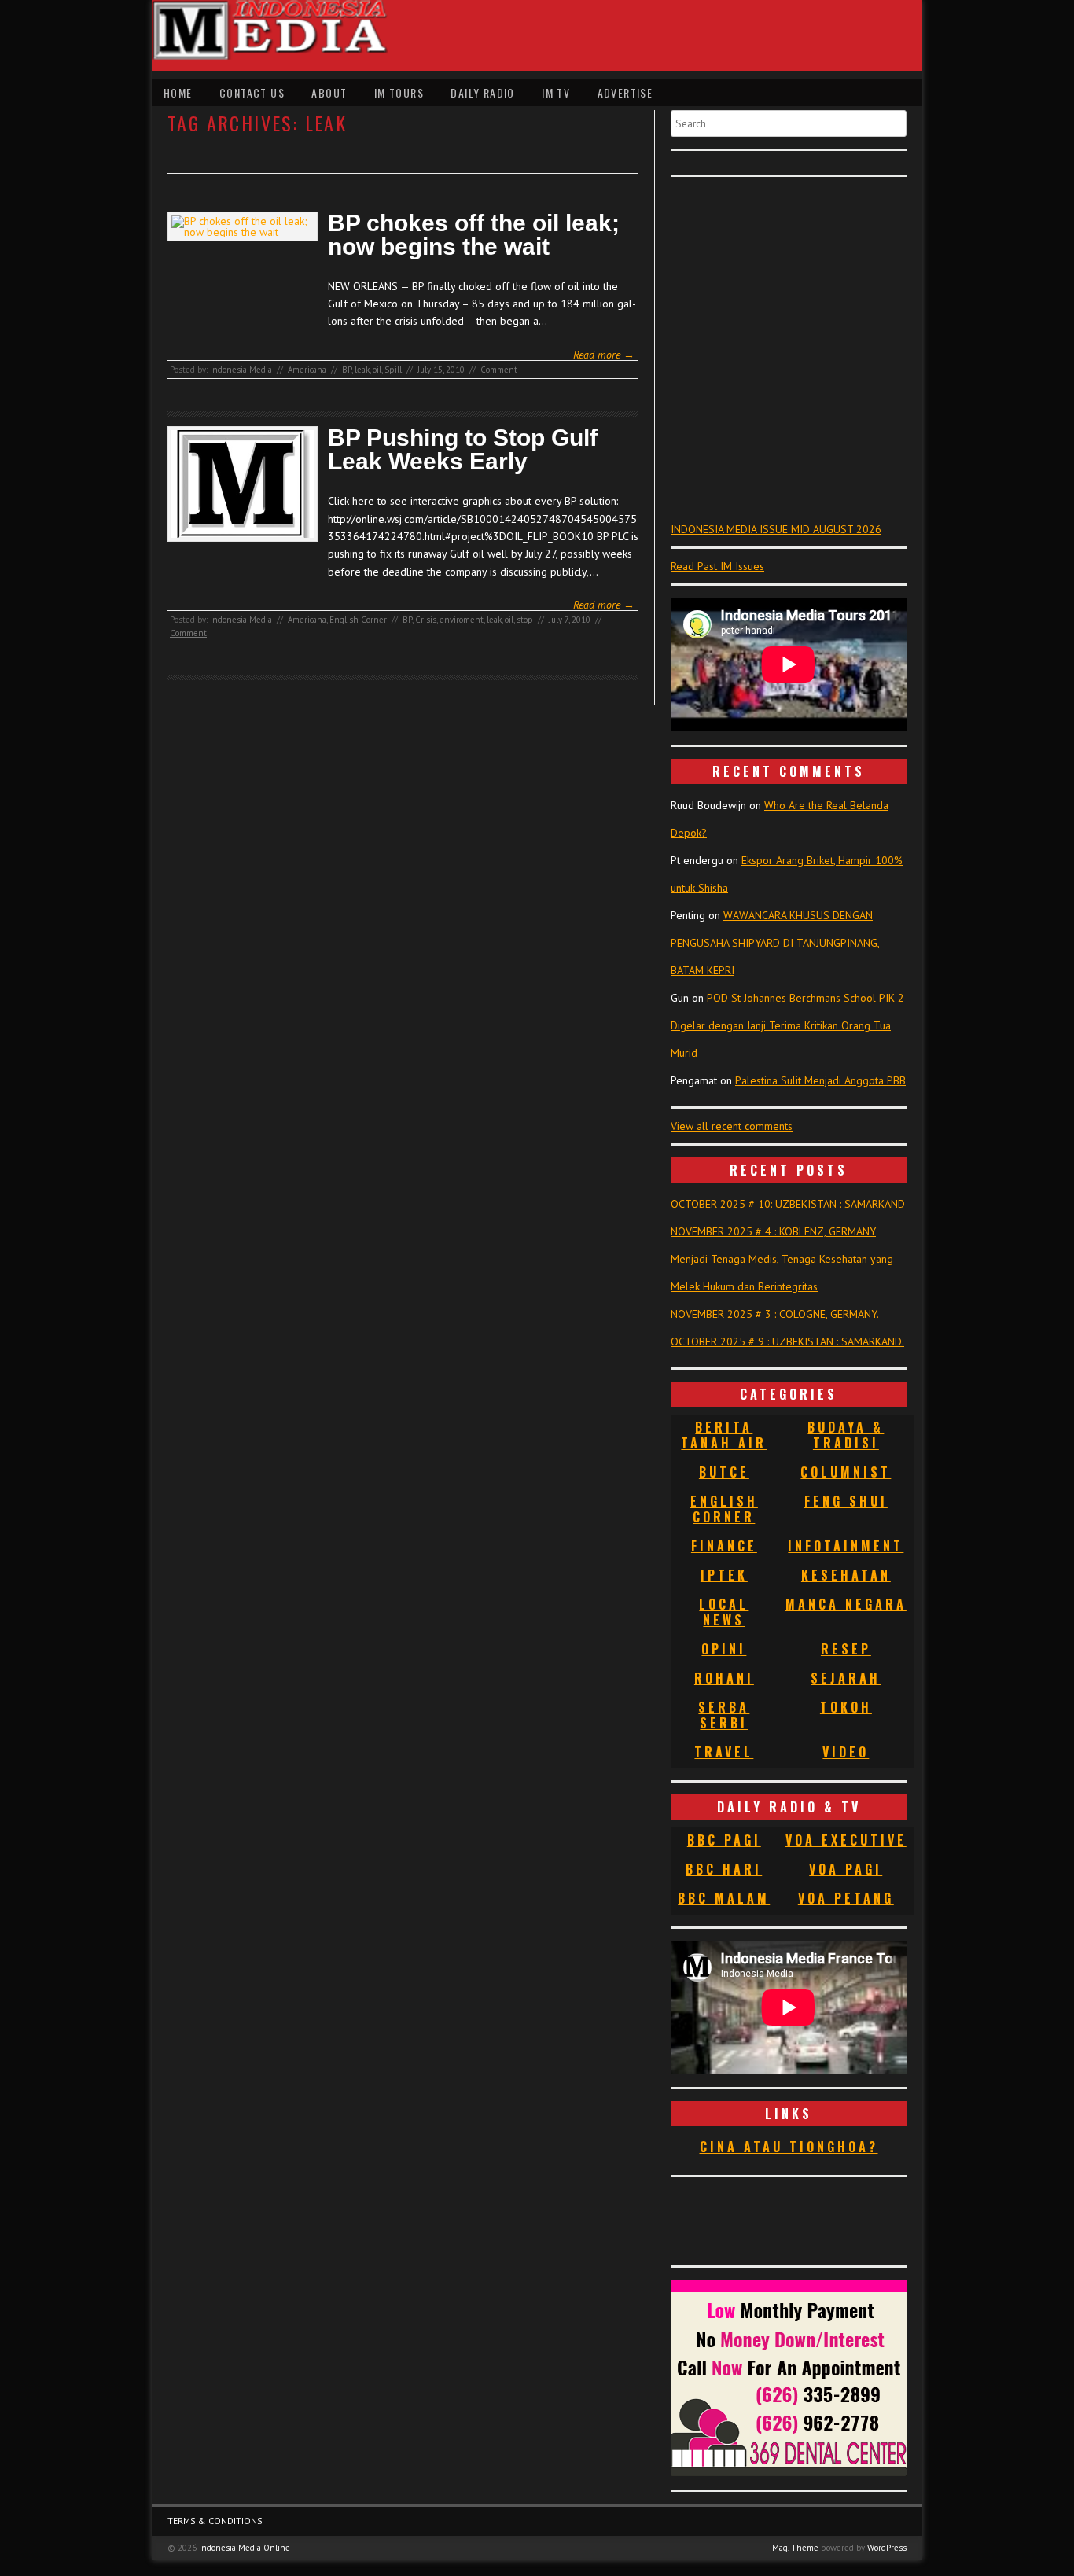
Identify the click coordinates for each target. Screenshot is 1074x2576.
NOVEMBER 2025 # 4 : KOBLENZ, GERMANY (773, 1231)
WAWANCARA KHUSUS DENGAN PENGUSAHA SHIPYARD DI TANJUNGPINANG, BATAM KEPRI (775, 943)
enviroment (462, 620)
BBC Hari (724, 1869)
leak (362, 370)
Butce (724, 1472)
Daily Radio (482, 92)
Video (846, 1752)
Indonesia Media (241, 370)
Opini (724, 1649)
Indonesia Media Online (245, 2548)
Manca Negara (846, 1604)
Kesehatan (846, 1575)
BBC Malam (724, 1898)
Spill (393, 370)
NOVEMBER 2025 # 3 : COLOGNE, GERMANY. (775, 1314)
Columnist (846, 1472)
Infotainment (846, 1546)
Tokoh (846, 1707)
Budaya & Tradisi (846, 1435)
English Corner (358, 620)
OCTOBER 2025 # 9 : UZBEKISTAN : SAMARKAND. (787, 1341)
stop (525, 620)
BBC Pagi (724, 1840)
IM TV (556, 92)
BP (347, 370)
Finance (724, 1546)
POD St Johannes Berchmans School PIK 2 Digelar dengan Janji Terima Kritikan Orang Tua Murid (787, 1025)
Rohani (724, 1678)
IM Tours (399, 92)
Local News (724, 1612)
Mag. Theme (795, 2548)
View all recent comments (732, 1126)
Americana (307, 370)
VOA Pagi (846, 1869)
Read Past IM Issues (717, 566)
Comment (499, 370)
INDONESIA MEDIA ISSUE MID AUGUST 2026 (776, 529)
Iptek (724, 1575)
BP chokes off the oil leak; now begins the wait (474, 235)
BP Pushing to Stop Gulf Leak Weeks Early (463, 450)
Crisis (426, 620)
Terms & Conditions (215, 2521)
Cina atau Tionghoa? (789, 2147)
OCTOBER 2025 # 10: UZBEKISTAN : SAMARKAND (788, 1204)
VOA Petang (846, 1898)
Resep (846, 1649)
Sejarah (846, 1678)
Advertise (625, 92)
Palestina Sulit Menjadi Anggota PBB (820, 1080)
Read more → (604, 355)
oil (377, 370)
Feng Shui (846, 1501)
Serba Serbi (724, 1715)
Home (178, 92)
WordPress (887, 2548)
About (329, 92)
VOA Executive (846, 1840)
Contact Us (252, 92)
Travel (724, 1752)
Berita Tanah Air (724, 1435)
